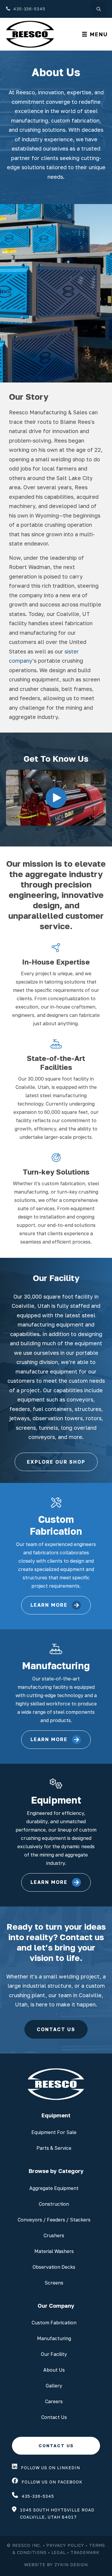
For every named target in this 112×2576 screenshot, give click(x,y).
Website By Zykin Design (56, 2565)
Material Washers (54, 2251)
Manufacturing (54, 2338)
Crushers (54, 2235)
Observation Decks (54, 2267)
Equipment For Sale (54, 2132)
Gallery (54, 2386)
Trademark (85, 2552)
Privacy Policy (65, 2545)
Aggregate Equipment (54, 2188)
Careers (54, 2401)
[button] (56, 798)
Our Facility (54, 2354)
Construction (54, 2204)
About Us (54, 2370)
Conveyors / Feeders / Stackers (54, 2220)
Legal (59, 2552)
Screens (54, 2283)
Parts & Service (54, 2148)
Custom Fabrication (54, 2323)
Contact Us (54, 2417)
